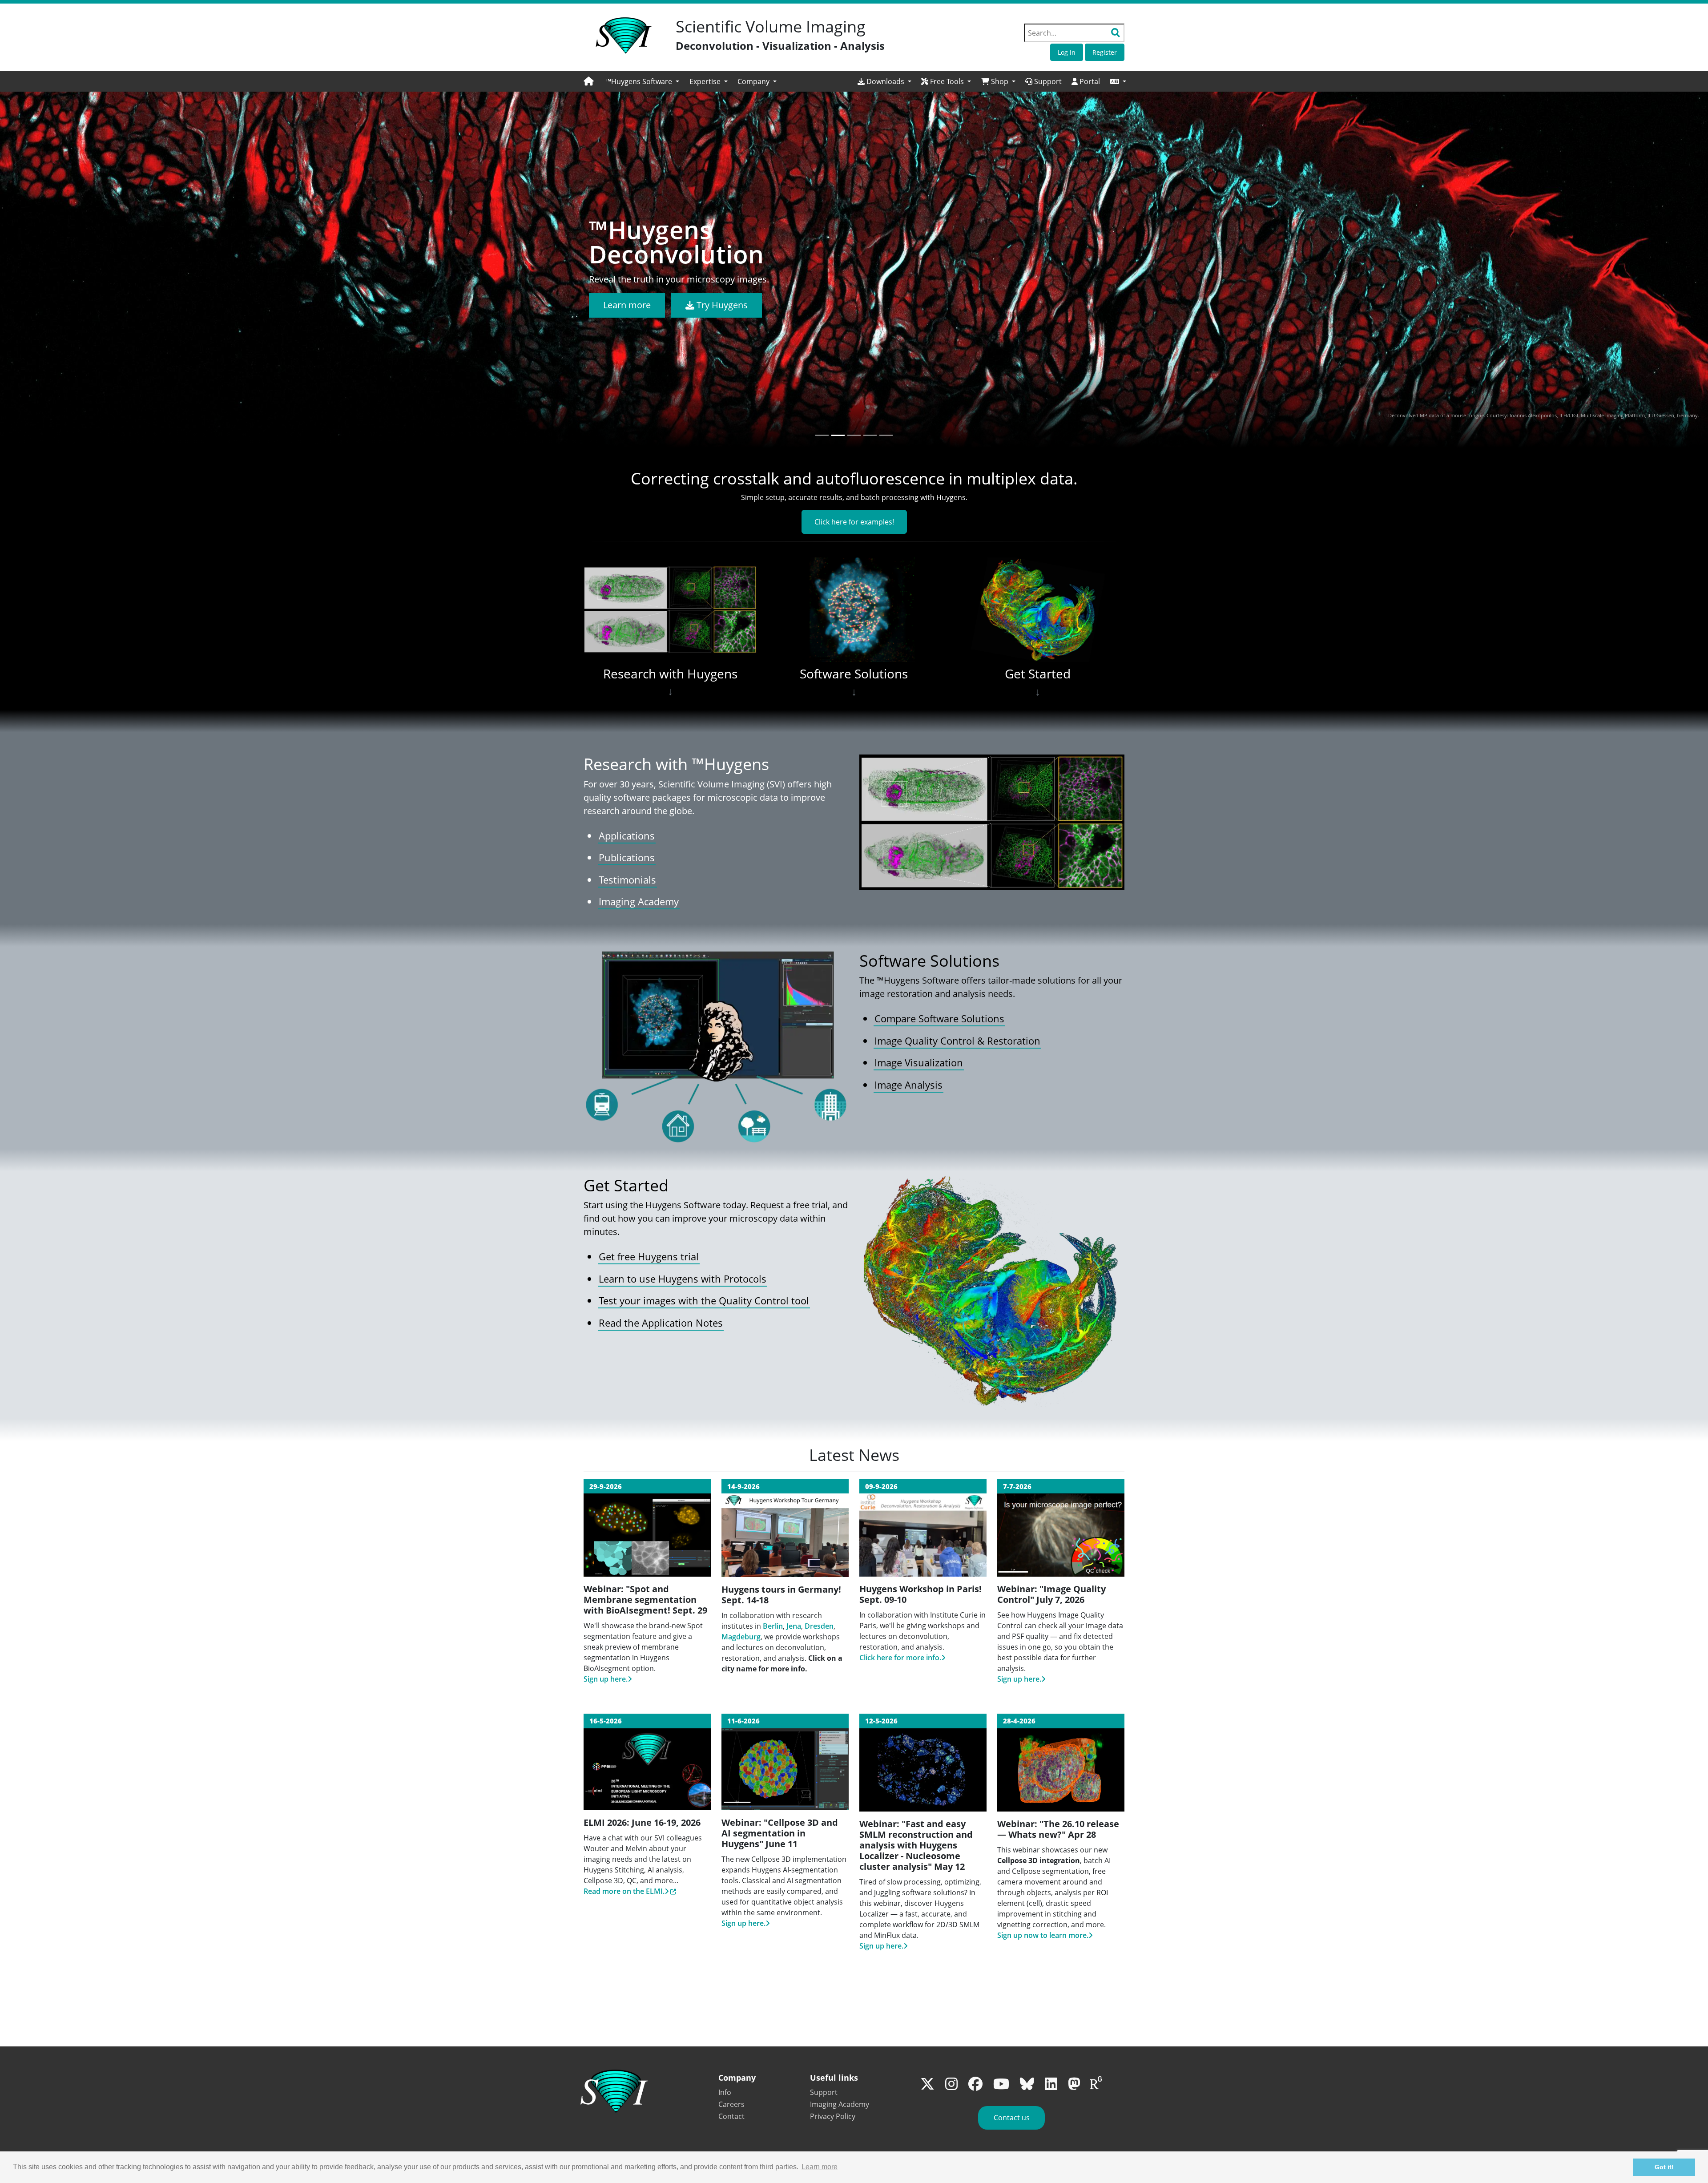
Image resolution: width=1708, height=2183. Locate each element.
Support (1047, 81)
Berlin (773, 1626)
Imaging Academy (639, 902)
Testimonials (627, 880)
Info (725, 2092)
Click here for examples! (854, 522)
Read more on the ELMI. (624, 1891)
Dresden (819, 1626)
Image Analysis (908, 1085)
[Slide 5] (886, 435)
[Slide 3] (854, 435)
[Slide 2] (838, 435)
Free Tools (947, 81)
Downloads (885, 81)
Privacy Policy (833, 2116)
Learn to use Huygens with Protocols (683, 1279)
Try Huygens (721, 305)
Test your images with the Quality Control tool (704, 1301)
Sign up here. (606, 1679)
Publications (627, 857)
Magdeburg (741, 1637)
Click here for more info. (900, 1658)
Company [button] (754, 81)
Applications (627, 836)
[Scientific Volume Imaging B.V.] (624, 36)
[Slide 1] (822, 435)
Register (1105, 52)
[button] (1118, 81)
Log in (1067, 52)
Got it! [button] (1664, 2167)
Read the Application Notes (661, 1323)
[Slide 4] (870, 435)
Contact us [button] (1012, 2118)
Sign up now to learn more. (1043, 1935)
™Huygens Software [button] (640, 81)
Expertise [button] (706, 81)
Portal (1089, 81)
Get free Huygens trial (649, 1257)
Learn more (627, 305)
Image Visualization (919, 1063)
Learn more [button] (820, 2167)
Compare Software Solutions (939, 1019)
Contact (731, 2116)
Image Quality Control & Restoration (957, 1041)
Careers (731, 2104)
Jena (794, 1626)
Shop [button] (1000, 81)
